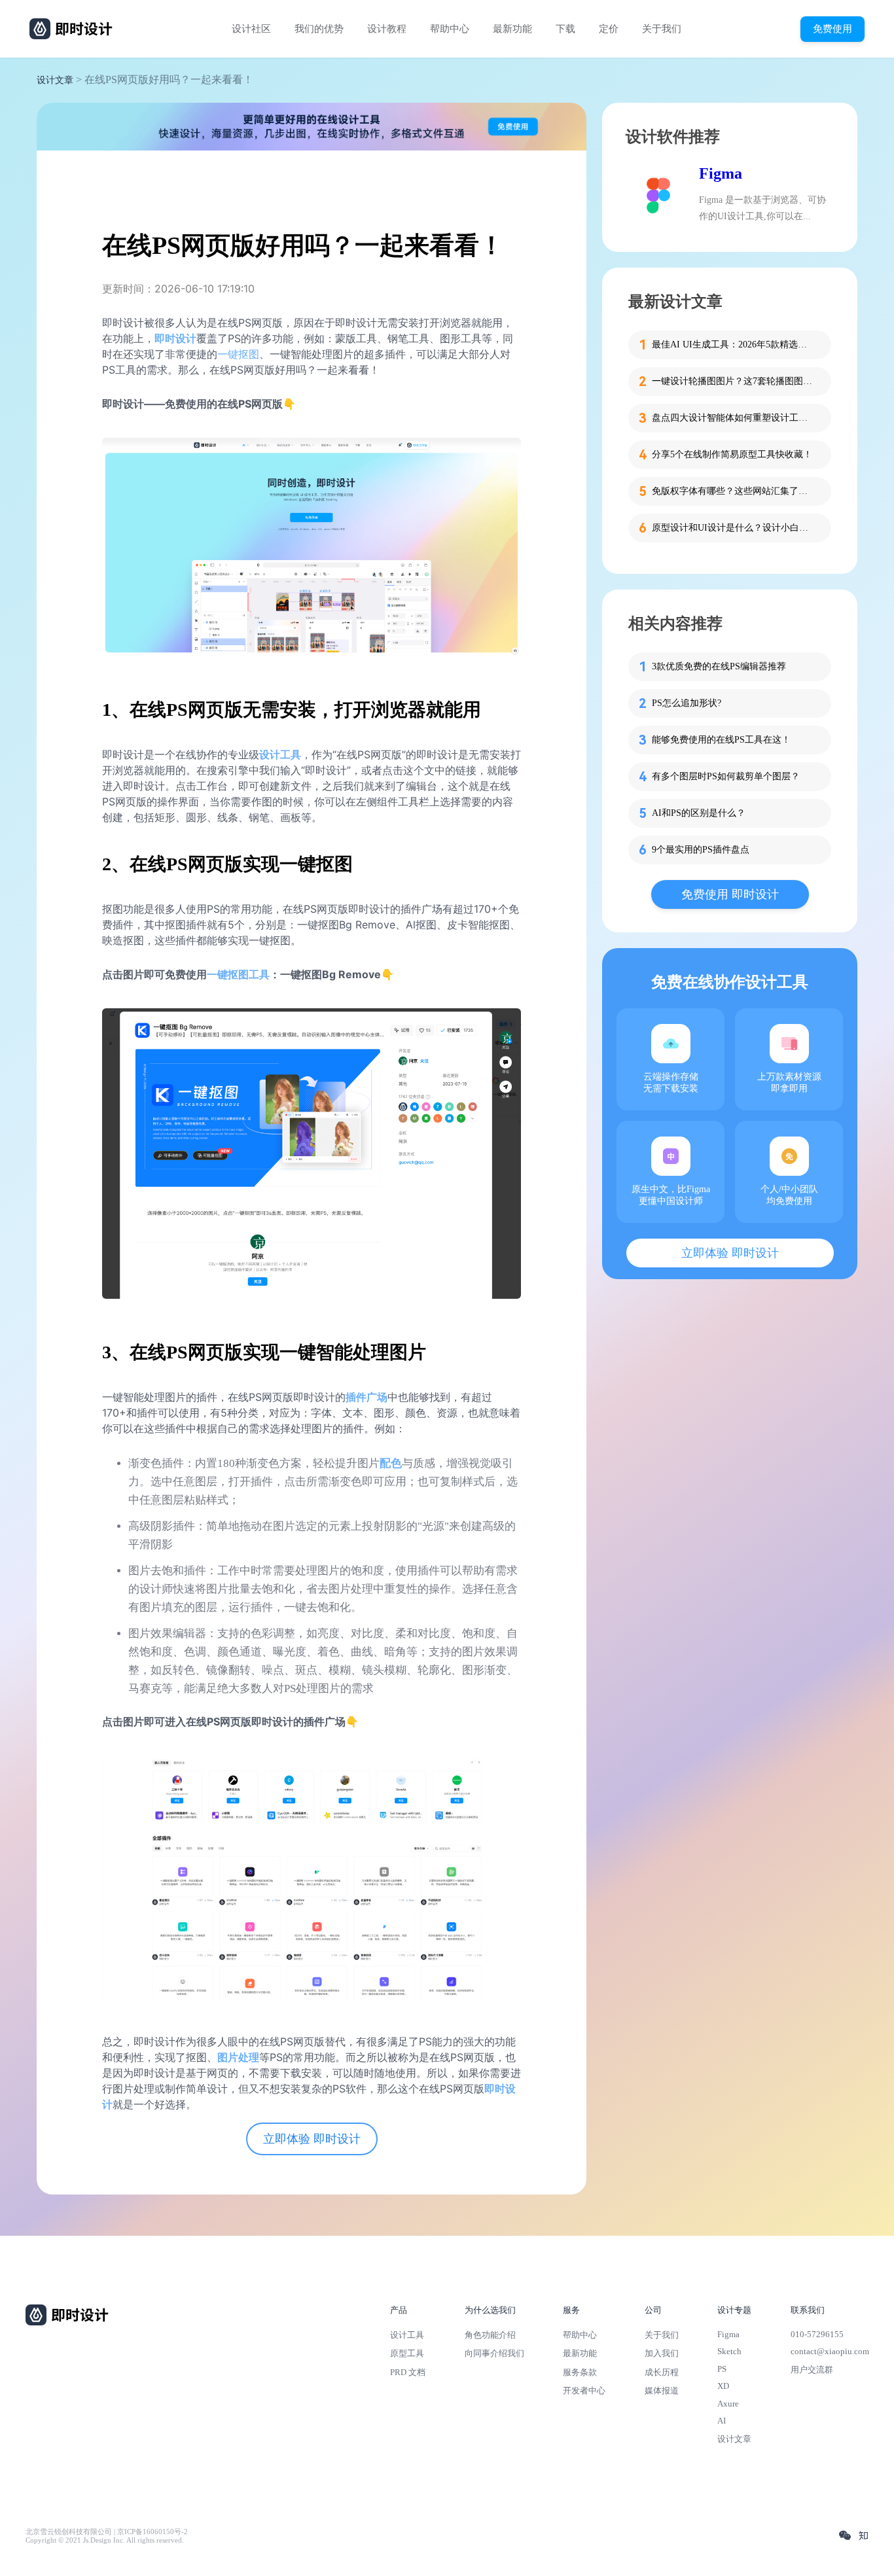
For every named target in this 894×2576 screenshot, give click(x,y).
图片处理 (238, 2057)
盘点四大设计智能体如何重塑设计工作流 (734, 418)
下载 (565, 29)
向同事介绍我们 (494, 2353)
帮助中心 (450, 29)
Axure (728, 2404)
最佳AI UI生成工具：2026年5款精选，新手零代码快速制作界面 (734, 344)
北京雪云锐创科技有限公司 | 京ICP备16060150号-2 (107, 2532)
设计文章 (55, 80)
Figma (721, 173)
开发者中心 (584, 2391)
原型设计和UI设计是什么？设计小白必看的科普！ (734, 528)
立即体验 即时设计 (312, 2139)
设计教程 (387, 29)
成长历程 (662, 2372)
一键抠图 (238, 354)
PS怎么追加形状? (687, 703)
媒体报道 (662, 2391)
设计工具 (280, 754)
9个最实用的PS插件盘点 (701, 850)
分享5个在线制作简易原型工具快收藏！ (732, 454)
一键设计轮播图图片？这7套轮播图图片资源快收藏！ (734, 381)
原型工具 (407, 2353)
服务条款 (580, 2372)
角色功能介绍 (490, 2335)
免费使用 (832, 28)
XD (723, 2386)
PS (722, 2369)
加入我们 (662, 2353)
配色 (391, 1463)
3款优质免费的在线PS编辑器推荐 (719, 666)
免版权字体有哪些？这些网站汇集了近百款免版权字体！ (734, 491)
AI (722, 2421)
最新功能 (512, 29)
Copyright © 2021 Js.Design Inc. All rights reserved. (105, 2540)
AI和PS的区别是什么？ (699, 813)
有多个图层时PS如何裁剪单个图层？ (726, 776)
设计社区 (251, 29)
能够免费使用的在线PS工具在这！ (721, 740)
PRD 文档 (408, 2372)
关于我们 (662, 29)
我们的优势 (319, 29)
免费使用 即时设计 (730, 894)
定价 (609, 29)
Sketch (729, 2351)
